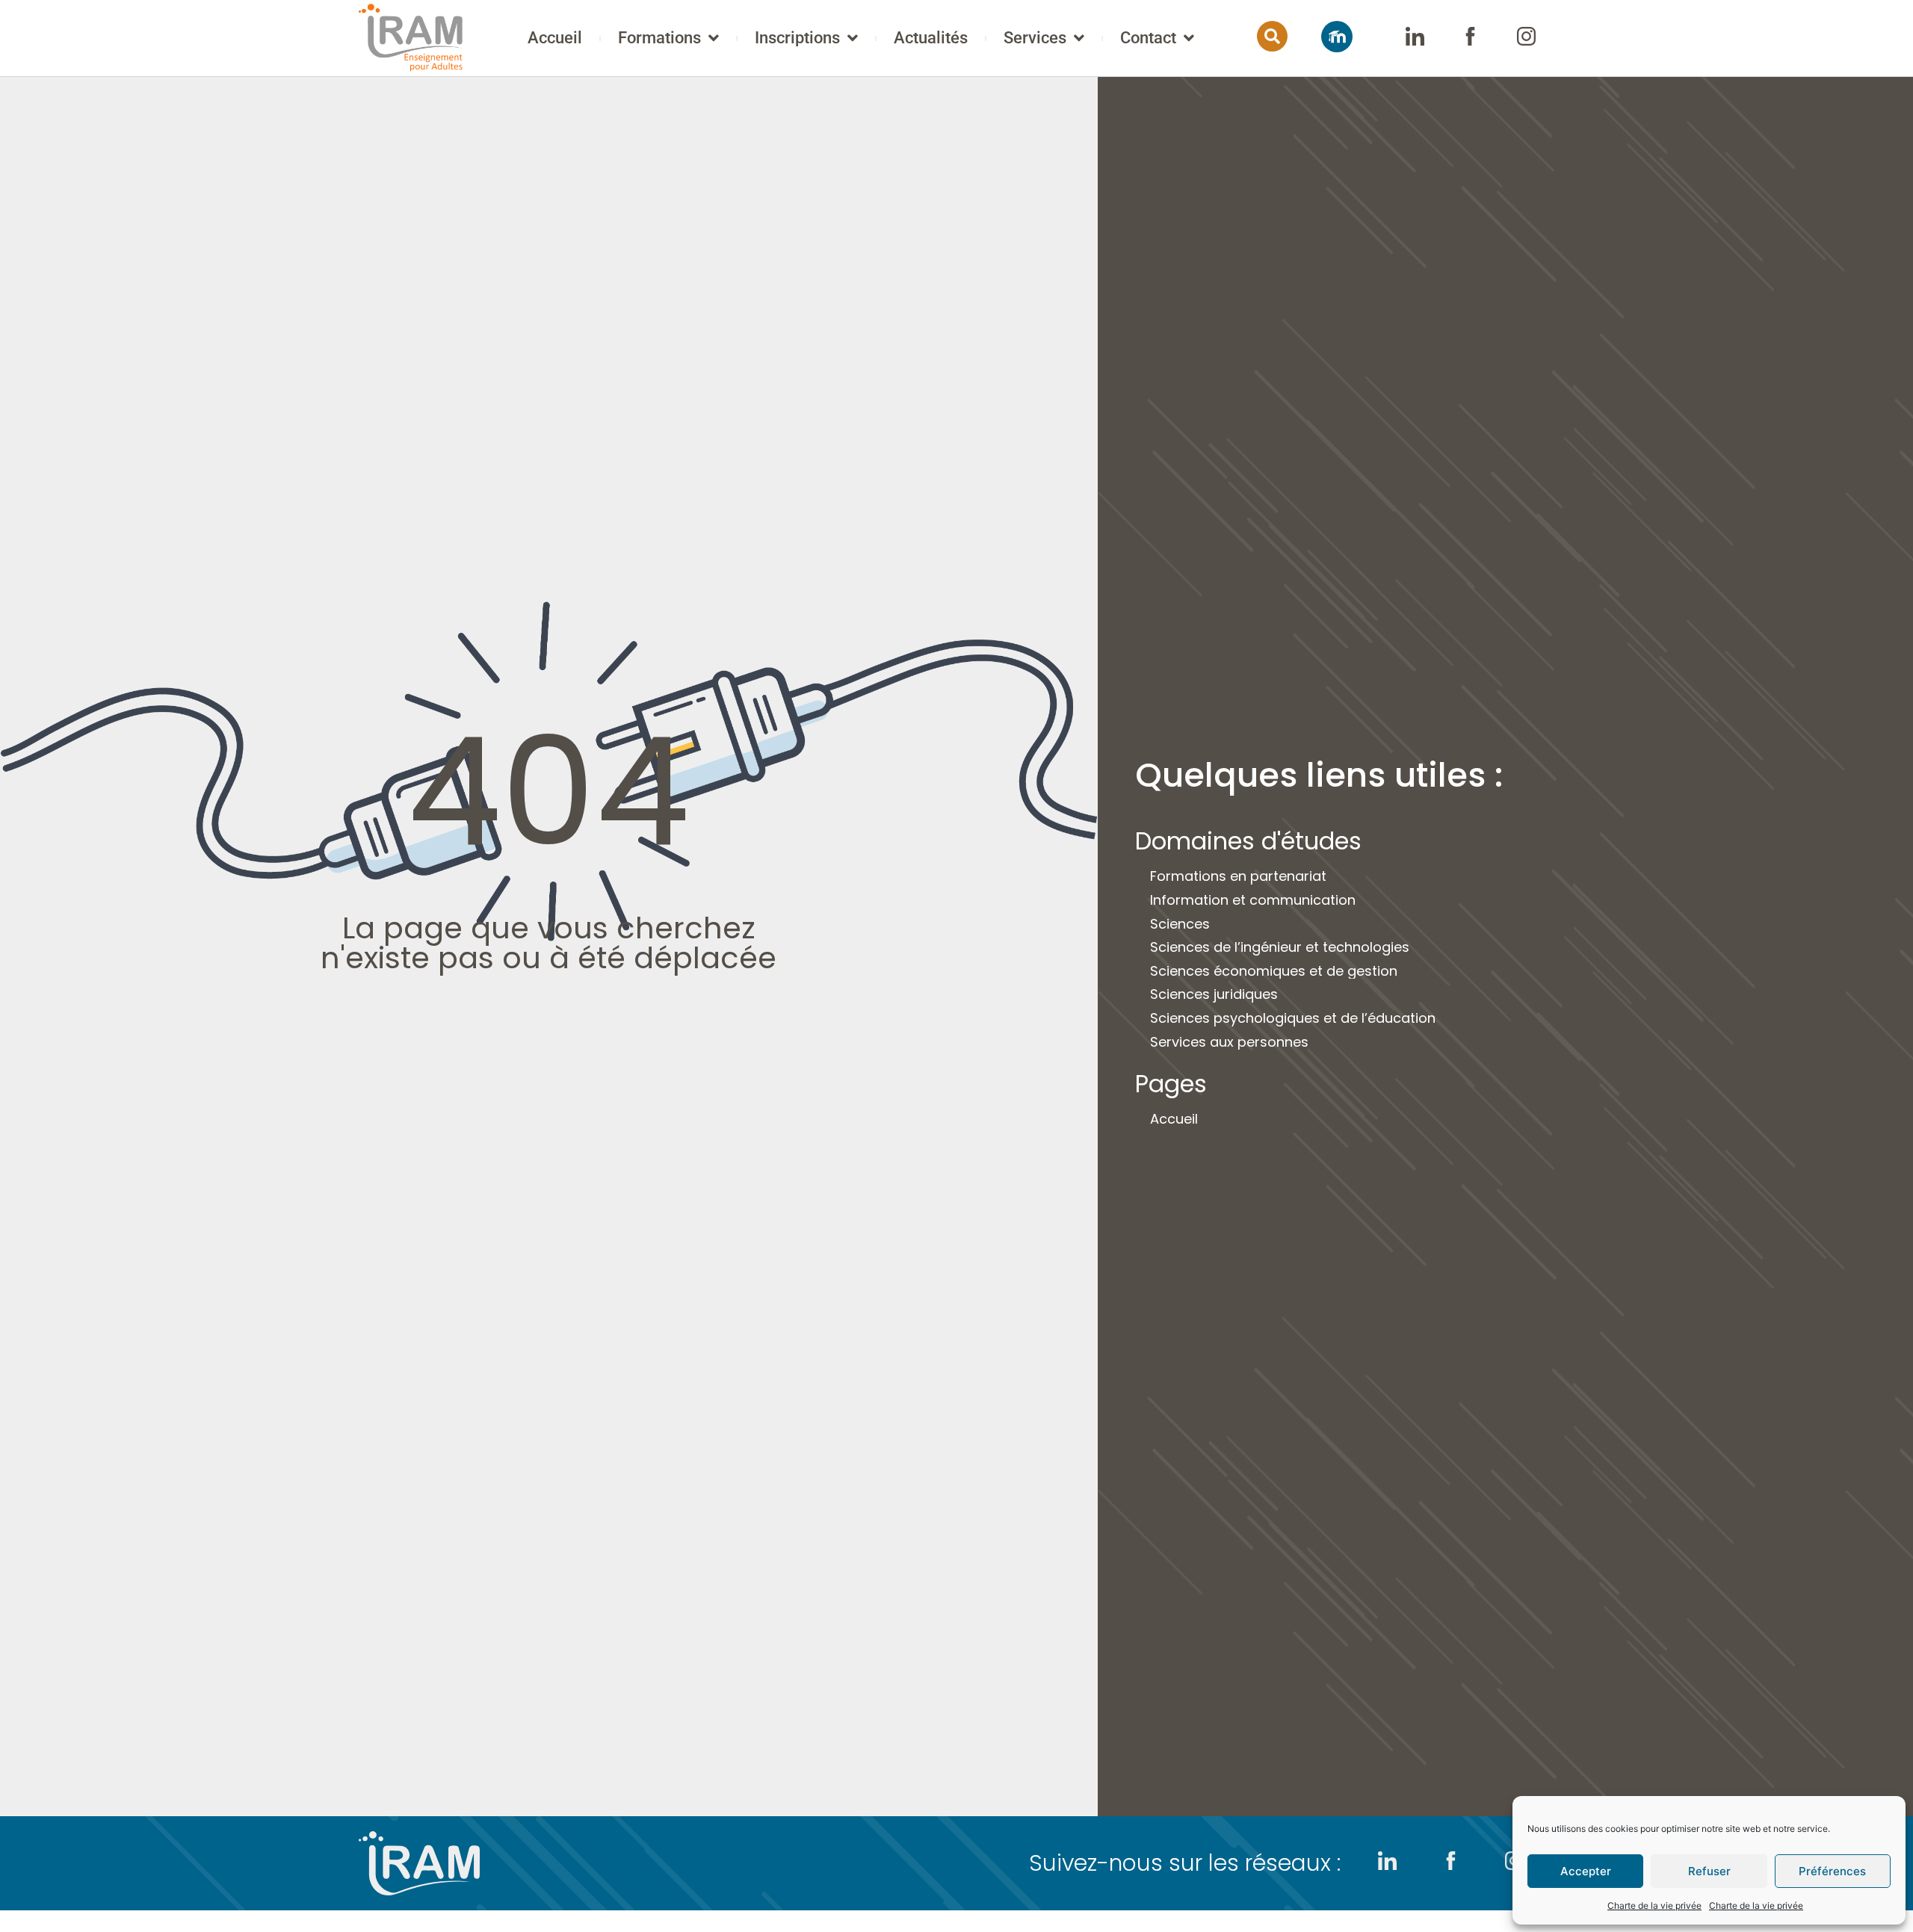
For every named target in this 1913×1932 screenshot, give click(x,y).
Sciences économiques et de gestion (1274, 971)
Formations (659, 38)
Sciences (1180, 924)
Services (1035, 38)
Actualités (931, 38)
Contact (1148, 38)
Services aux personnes (1229, 1042)
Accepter (1586, 1871)
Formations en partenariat (1238, 876)
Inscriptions (797, 38)
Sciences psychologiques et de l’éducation (1293, 1018)
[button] (1272, 36)
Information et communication (1253, 900)
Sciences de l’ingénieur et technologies (1280, 947)
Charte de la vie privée (1654, 1905)
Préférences (1832, 1871)
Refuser (1709, 1871)
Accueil (555, 38)
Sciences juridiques (1214, 994)
